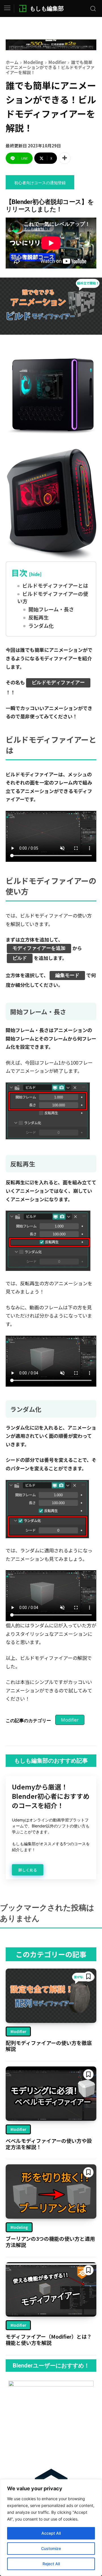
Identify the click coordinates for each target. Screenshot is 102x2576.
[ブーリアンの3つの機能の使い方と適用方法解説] (51, 2192)
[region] (51, 2528)
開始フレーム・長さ (51, 609)
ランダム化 (41, 626)
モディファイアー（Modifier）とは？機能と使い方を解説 (49, 2339)
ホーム (12, 62)
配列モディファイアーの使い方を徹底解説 (49, 2046)
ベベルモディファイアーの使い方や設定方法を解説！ (49, 2144)
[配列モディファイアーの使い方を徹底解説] (51, 1996)
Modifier (57, 62)
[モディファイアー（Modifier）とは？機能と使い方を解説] (51, 2289)
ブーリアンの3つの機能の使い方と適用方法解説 (50, 2242)
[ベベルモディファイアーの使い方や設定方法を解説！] (51, 2094)
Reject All (51, 2564)
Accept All (51, 2533)
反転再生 (39, 617)
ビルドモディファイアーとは (55, 586)
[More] (65, 158)
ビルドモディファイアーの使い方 (53, 597)
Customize (51, 2548)
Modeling (33, 62)
